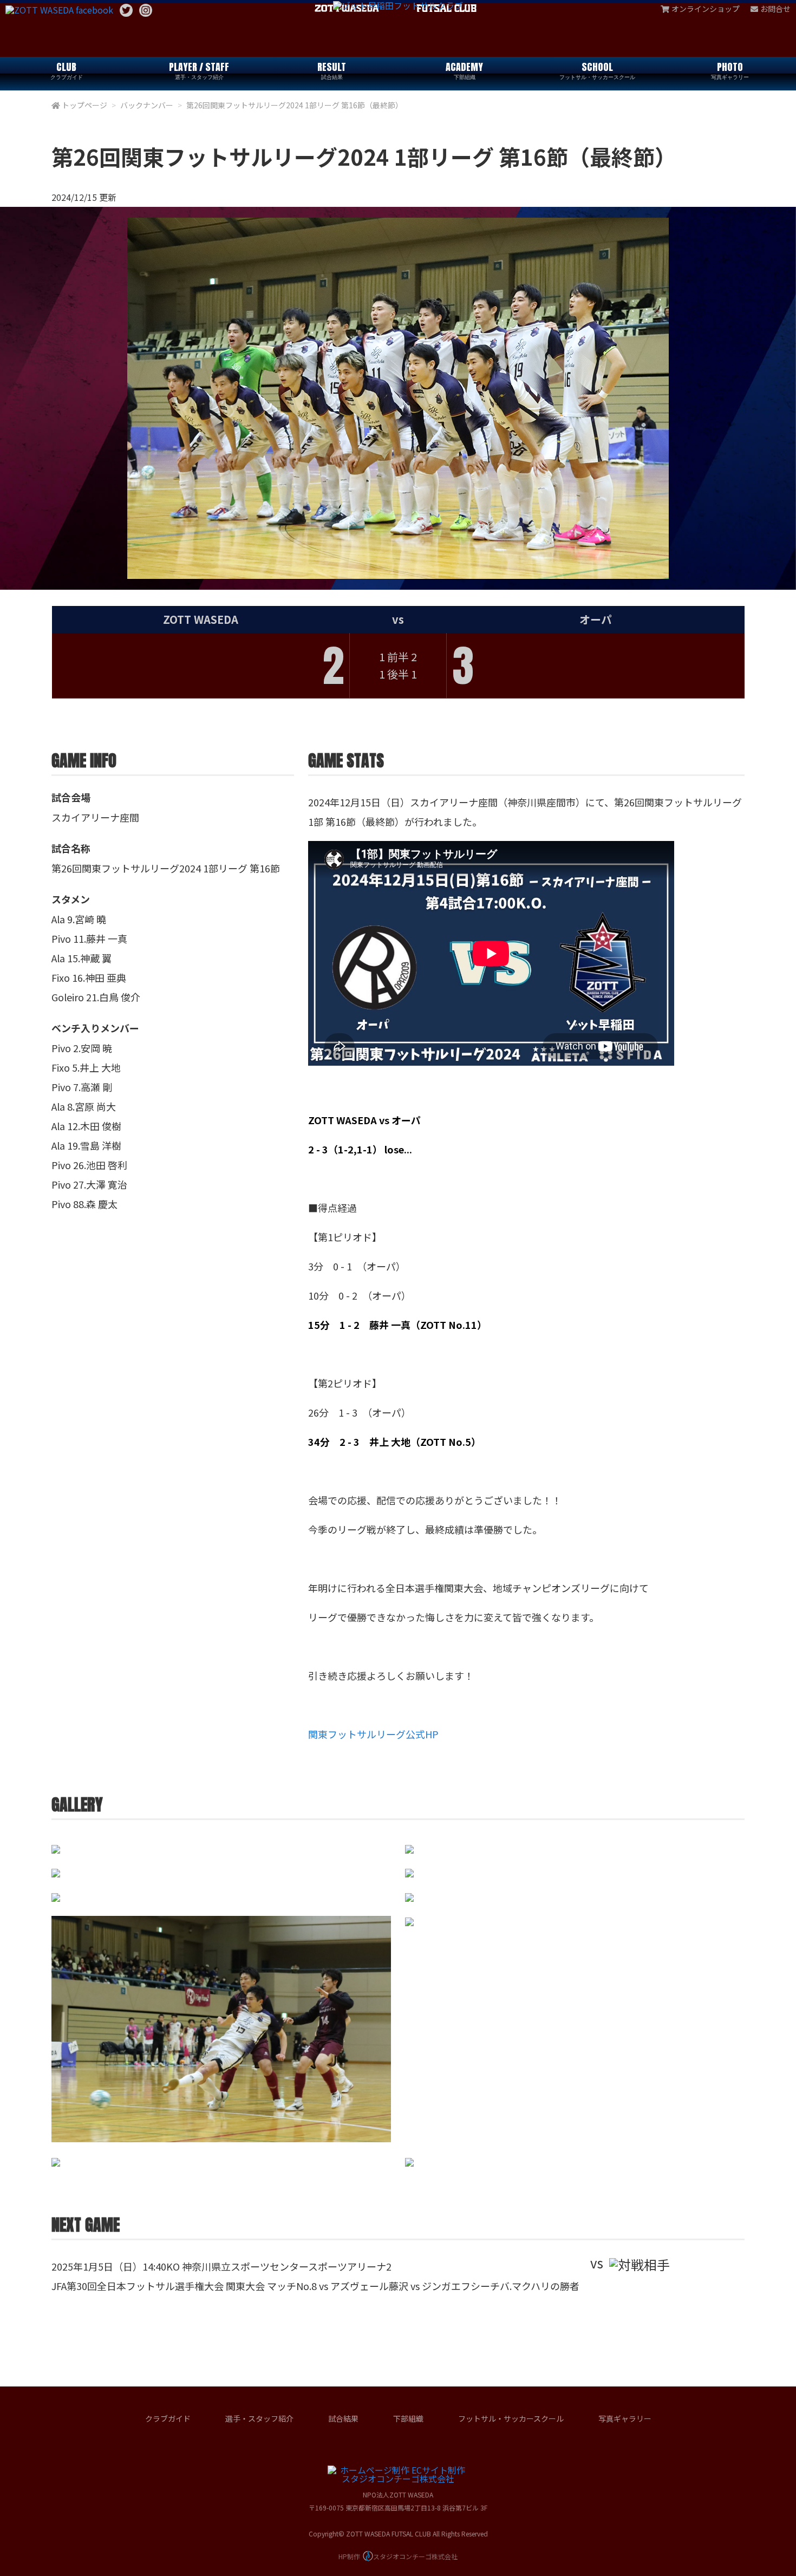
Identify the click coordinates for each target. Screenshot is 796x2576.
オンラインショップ (706, 9)
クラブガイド (168, 2418)
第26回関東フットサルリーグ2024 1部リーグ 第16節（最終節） (295, 105)
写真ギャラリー (625, 2418)
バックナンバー (147, 105)
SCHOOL (597, 70)
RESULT (332, 70)
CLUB (67, 70)
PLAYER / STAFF (199, 70)
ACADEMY (464, 70)
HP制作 (398, 2556)
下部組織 (408, 2418)
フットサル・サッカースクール (511, 2418)
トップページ (84, 105)
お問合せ (775, 9)
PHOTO (730, 70)
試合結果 (343, 2418)
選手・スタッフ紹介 (259, 2418)
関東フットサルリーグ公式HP (373, 1734)
